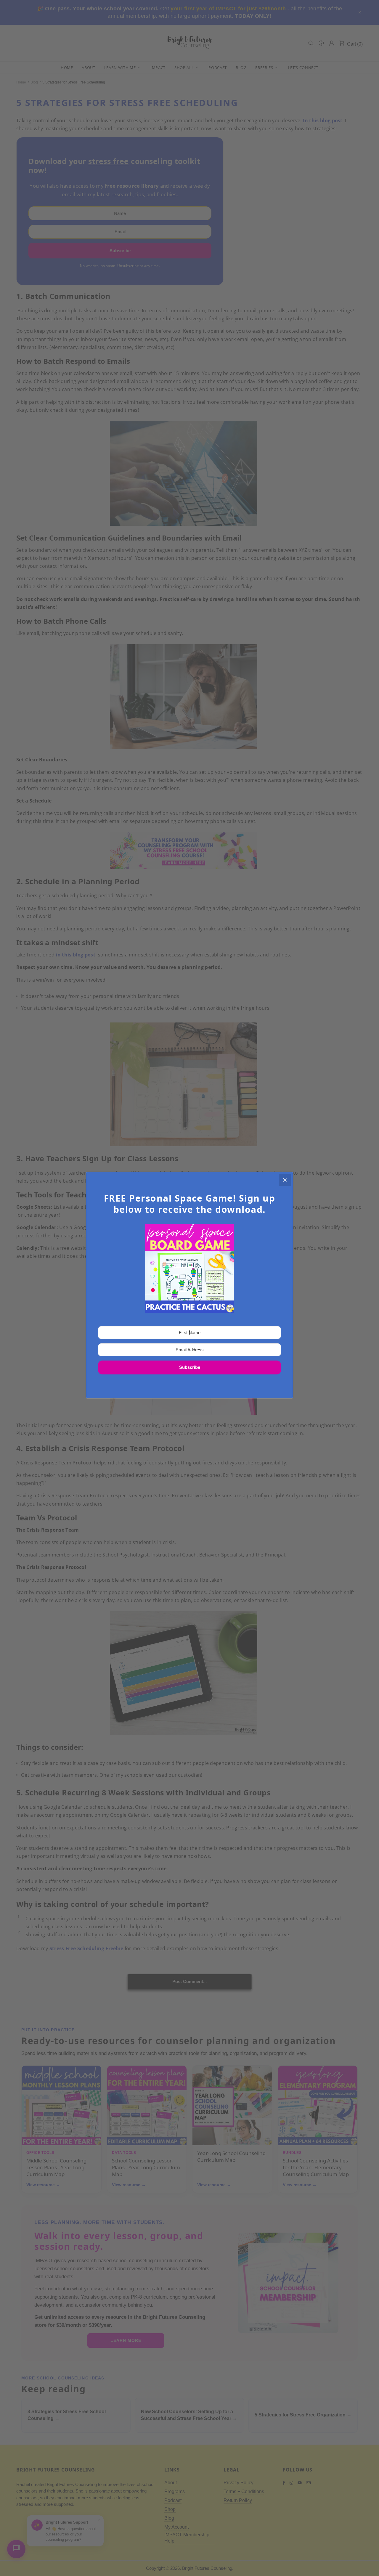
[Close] (285, 1180)
